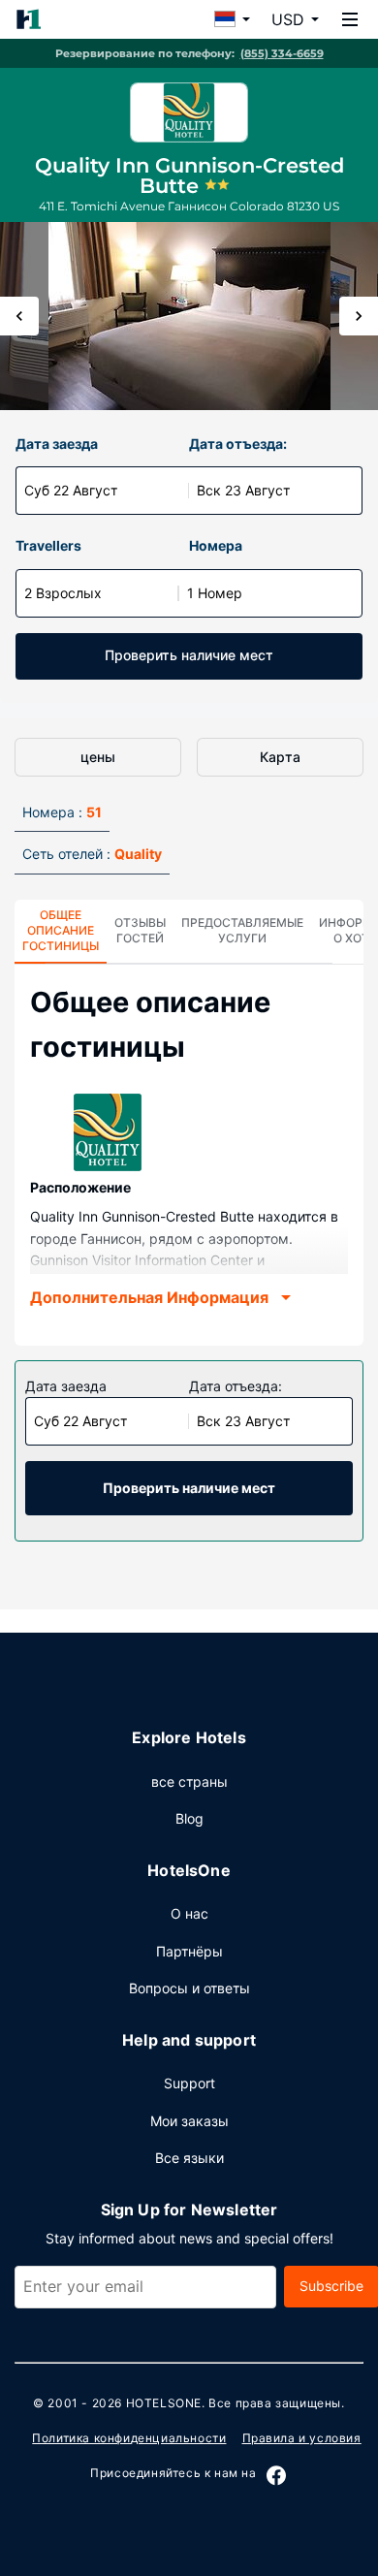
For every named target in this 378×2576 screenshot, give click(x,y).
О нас (189, 1913)
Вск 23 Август (243, 490)
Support (189, 2083)
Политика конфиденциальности (129, 2438)
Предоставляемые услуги (242, 930)
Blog (189, 1818)
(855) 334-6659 (282, 53)
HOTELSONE (164, 2403)
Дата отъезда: (238, 444)
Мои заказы (189, 2121)
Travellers (48, 545)
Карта (280, 757)
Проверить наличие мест (189, 655)
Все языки (189, 2158)
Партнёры (189, 1951)
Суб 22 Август (71, 490)
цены (98, 757)
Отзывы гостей (140, 930)
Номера (216, 545)
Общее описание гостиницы (61, 930)
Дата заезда (57, 444)
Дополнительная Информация (149, 1297)
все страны (189, 1781)
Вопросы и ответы (189, 1988)
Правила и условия (302, 2438)
